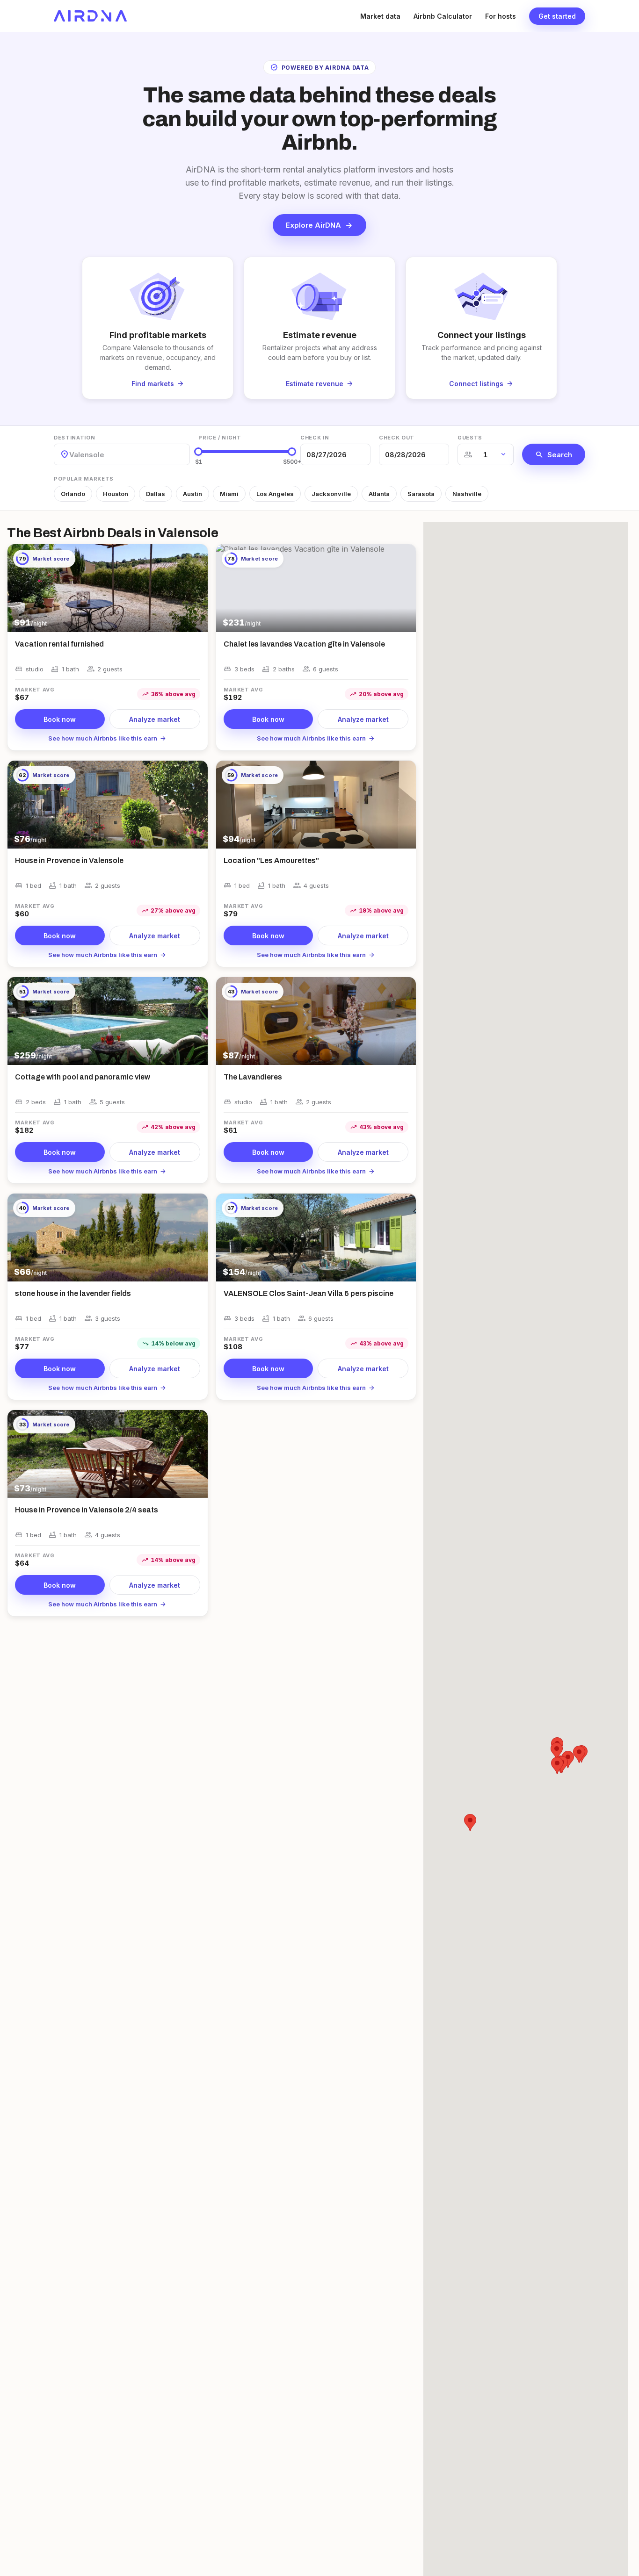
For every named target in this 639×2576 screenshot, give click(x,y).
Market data (380, 16)
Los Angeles (275, 494)
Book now (60, 719)
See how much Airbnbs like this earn (107, 738)
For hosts (501, 16)
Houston (116, 494)
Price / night (220, 438)
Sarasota (421, 494)
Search (554, 454)
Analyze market (155, 719)
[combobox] (70, 455)
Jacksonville (331, 494)
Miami (229, 494)
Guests (470, 438)
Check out (397, 438)
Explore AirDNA (319, 225)
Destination (74, 438)
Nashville (467, 494)
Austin (192, 494)
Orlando (73, 494)
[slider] (198, 452)
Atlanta (379, 494)
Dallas (156, 494)
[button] (579, 1754)
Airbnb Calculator (443, 16)
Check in (315, 438)
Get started (557, 16)
